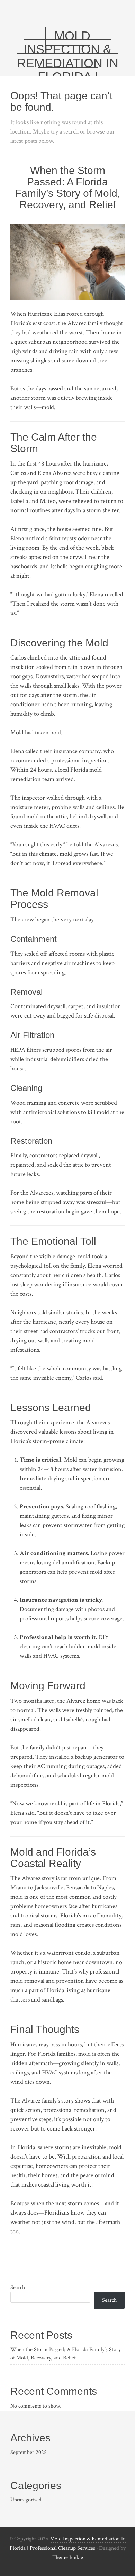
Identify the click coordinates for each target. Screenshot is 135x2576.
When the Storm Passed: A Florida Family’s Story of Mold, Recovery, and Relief (68, 187)
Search (18, 2287)
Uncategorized (26, 2500)
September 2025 (29, 2452)
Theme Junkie (68, 2557)
